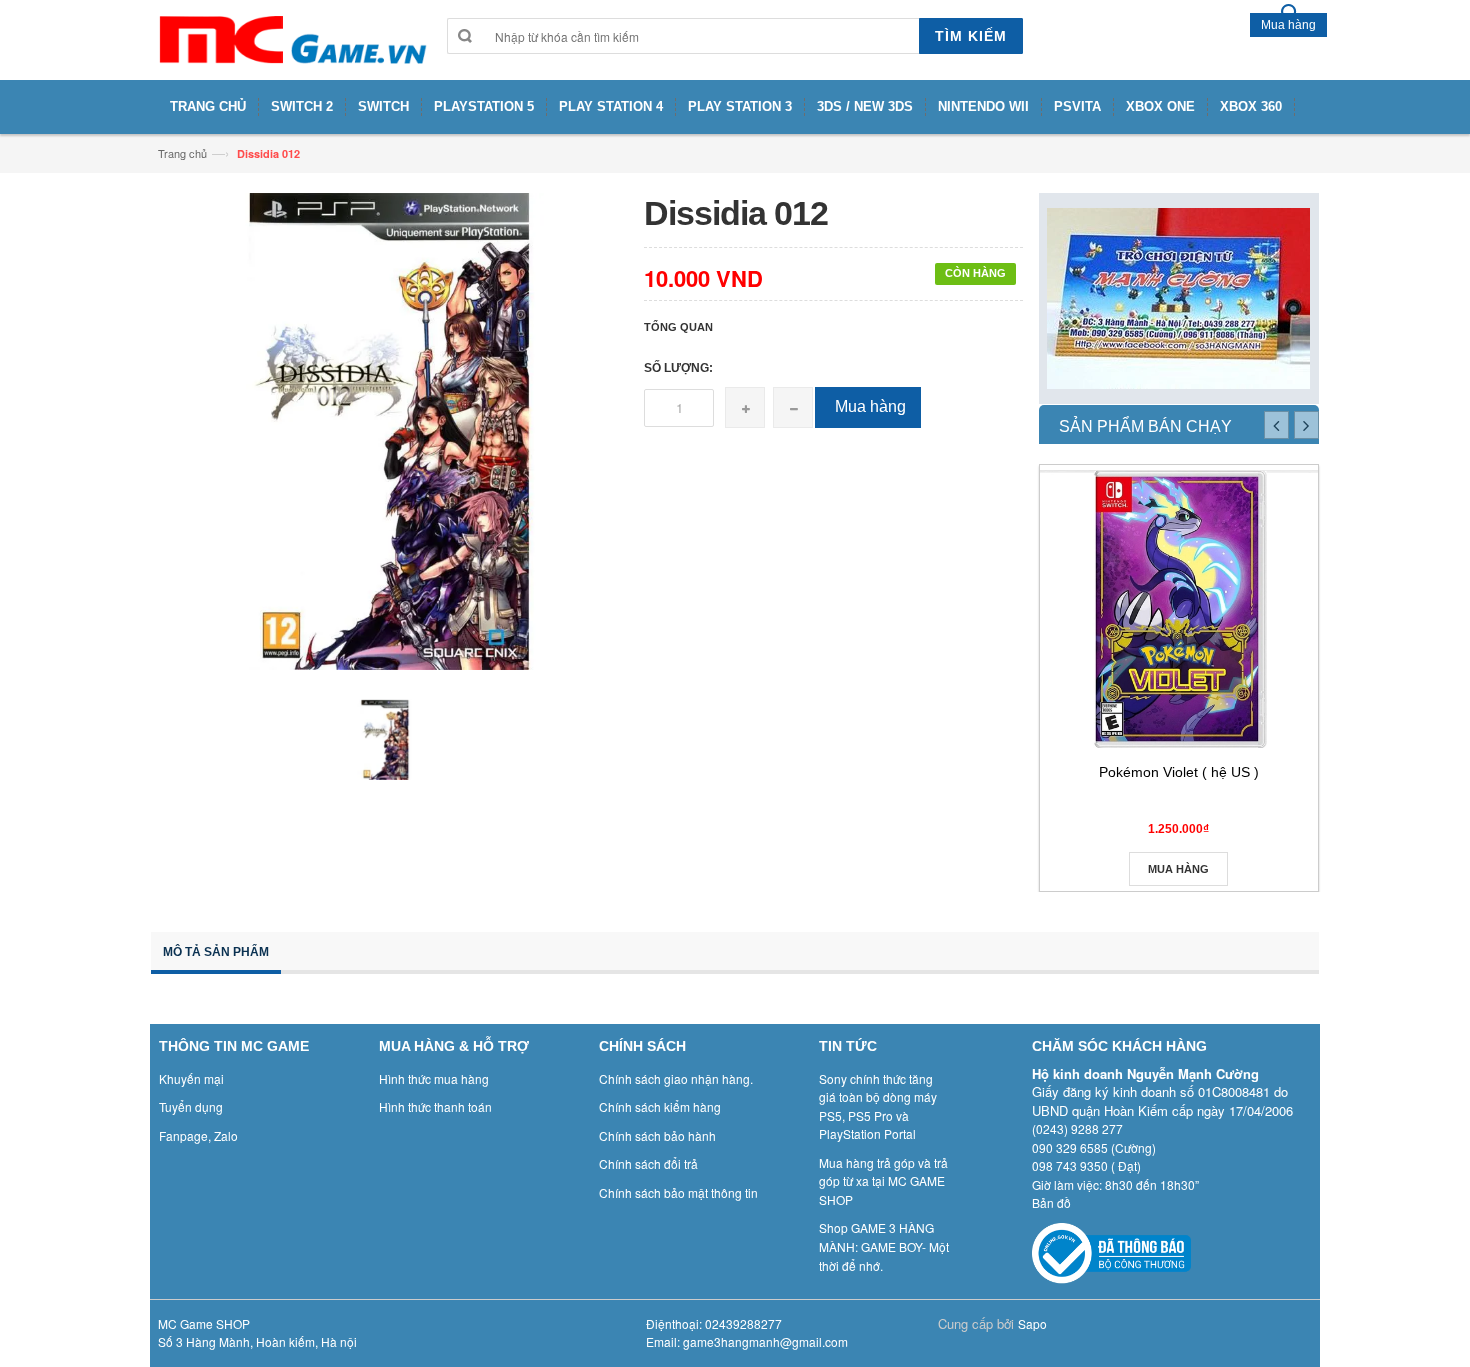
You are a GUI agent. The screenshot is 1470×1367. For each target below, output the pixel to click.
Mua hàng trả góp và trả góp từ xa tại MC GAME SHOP (883, 1181)
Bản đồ (1051, 1202)
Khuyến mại (191, 1078)
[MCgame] (291, 40)
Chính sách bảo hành (657, 1135)
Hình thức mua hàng (434, 1078)
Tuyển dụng (191, 1106)
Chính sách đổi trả (648, 1163)
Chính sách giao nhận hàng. (676, 1078)
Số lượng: (678, 368)
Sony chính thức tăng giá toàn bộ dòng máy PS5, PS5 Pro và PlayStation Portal (878, 1106)
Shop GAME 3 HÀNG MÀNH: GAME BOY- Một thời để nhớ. (884, 1246)
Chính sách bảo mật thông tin (678, 1192)
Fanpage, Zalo (198, 1135)
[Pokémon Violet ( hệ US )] (1179, 609)
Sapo (1032, 1323)
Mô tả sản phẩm (216, 952)
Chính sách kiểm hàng (660, 1106)
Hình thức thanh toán (435, 1106)
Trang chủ (182, 153)
